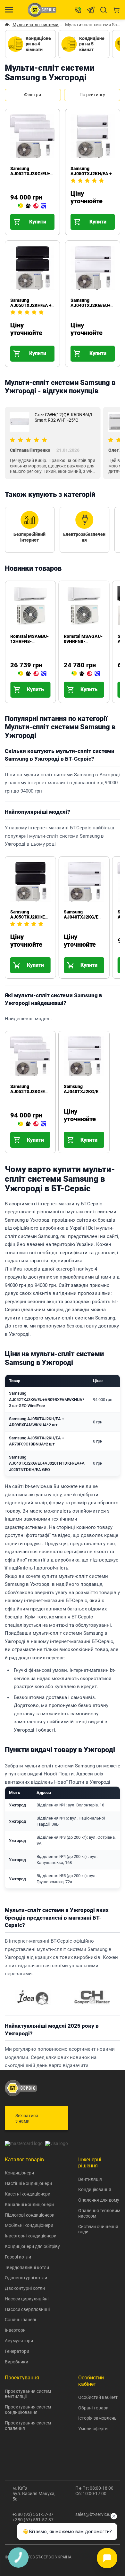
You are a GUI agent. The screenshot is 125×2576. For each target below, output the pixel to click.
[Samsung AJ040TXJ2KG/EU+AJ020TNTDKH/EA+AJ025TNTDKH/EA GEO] (73, 338)
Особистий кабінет (98, 2397)
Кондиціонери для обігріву (32, 2246)
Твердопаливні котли (27, 2267)
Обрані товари (93, 2408)
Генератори (17, 2351)
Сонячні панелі (20, 2320)
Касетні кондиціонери (28, 2194)
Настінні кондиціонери (28, 2183)
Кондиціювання (95, 2189)
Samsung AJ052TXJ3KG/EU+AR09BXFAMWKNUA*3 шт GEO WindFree (54, 174)
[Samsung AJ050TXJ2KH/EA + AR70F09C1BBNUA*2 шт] (13, 338)
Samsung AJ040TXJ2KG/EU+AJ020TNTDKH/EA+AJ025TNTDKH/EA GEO (47, 1463)
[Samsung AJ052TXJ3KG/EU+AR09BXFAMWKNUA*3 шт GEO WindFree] (32, 206)
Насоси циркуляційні (27, 2299)
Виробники (17, 2362)
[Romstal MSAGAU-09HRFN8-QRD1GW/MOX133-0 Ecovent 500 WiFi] (86, 674)
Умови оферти (93, 2429)
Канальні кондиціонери (29, 2204)
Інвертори (15, 2330)
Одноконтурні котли (26, 2278)
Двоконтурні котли (25, 2288)
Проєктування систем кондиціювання (28, 2410)
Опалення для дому (99, 2200)
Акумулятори (19, 2341)
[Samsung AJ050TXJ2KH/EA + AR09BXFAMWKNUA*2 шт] (73, 206)
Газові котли (18, 2257)
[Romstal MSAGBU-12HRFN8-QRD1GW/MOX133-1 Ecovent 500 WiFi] (32, 674)
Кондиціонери (19, 2173)
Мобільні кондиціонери (29, 2225)
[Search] (104, 10)
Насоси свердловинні (27, 2309)
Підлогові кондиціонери (30, 2215)
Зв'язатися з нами (27, 2118)
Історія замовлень (97, 2418)
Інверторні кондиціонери (31, 2236)
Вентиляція (90, 2179)
